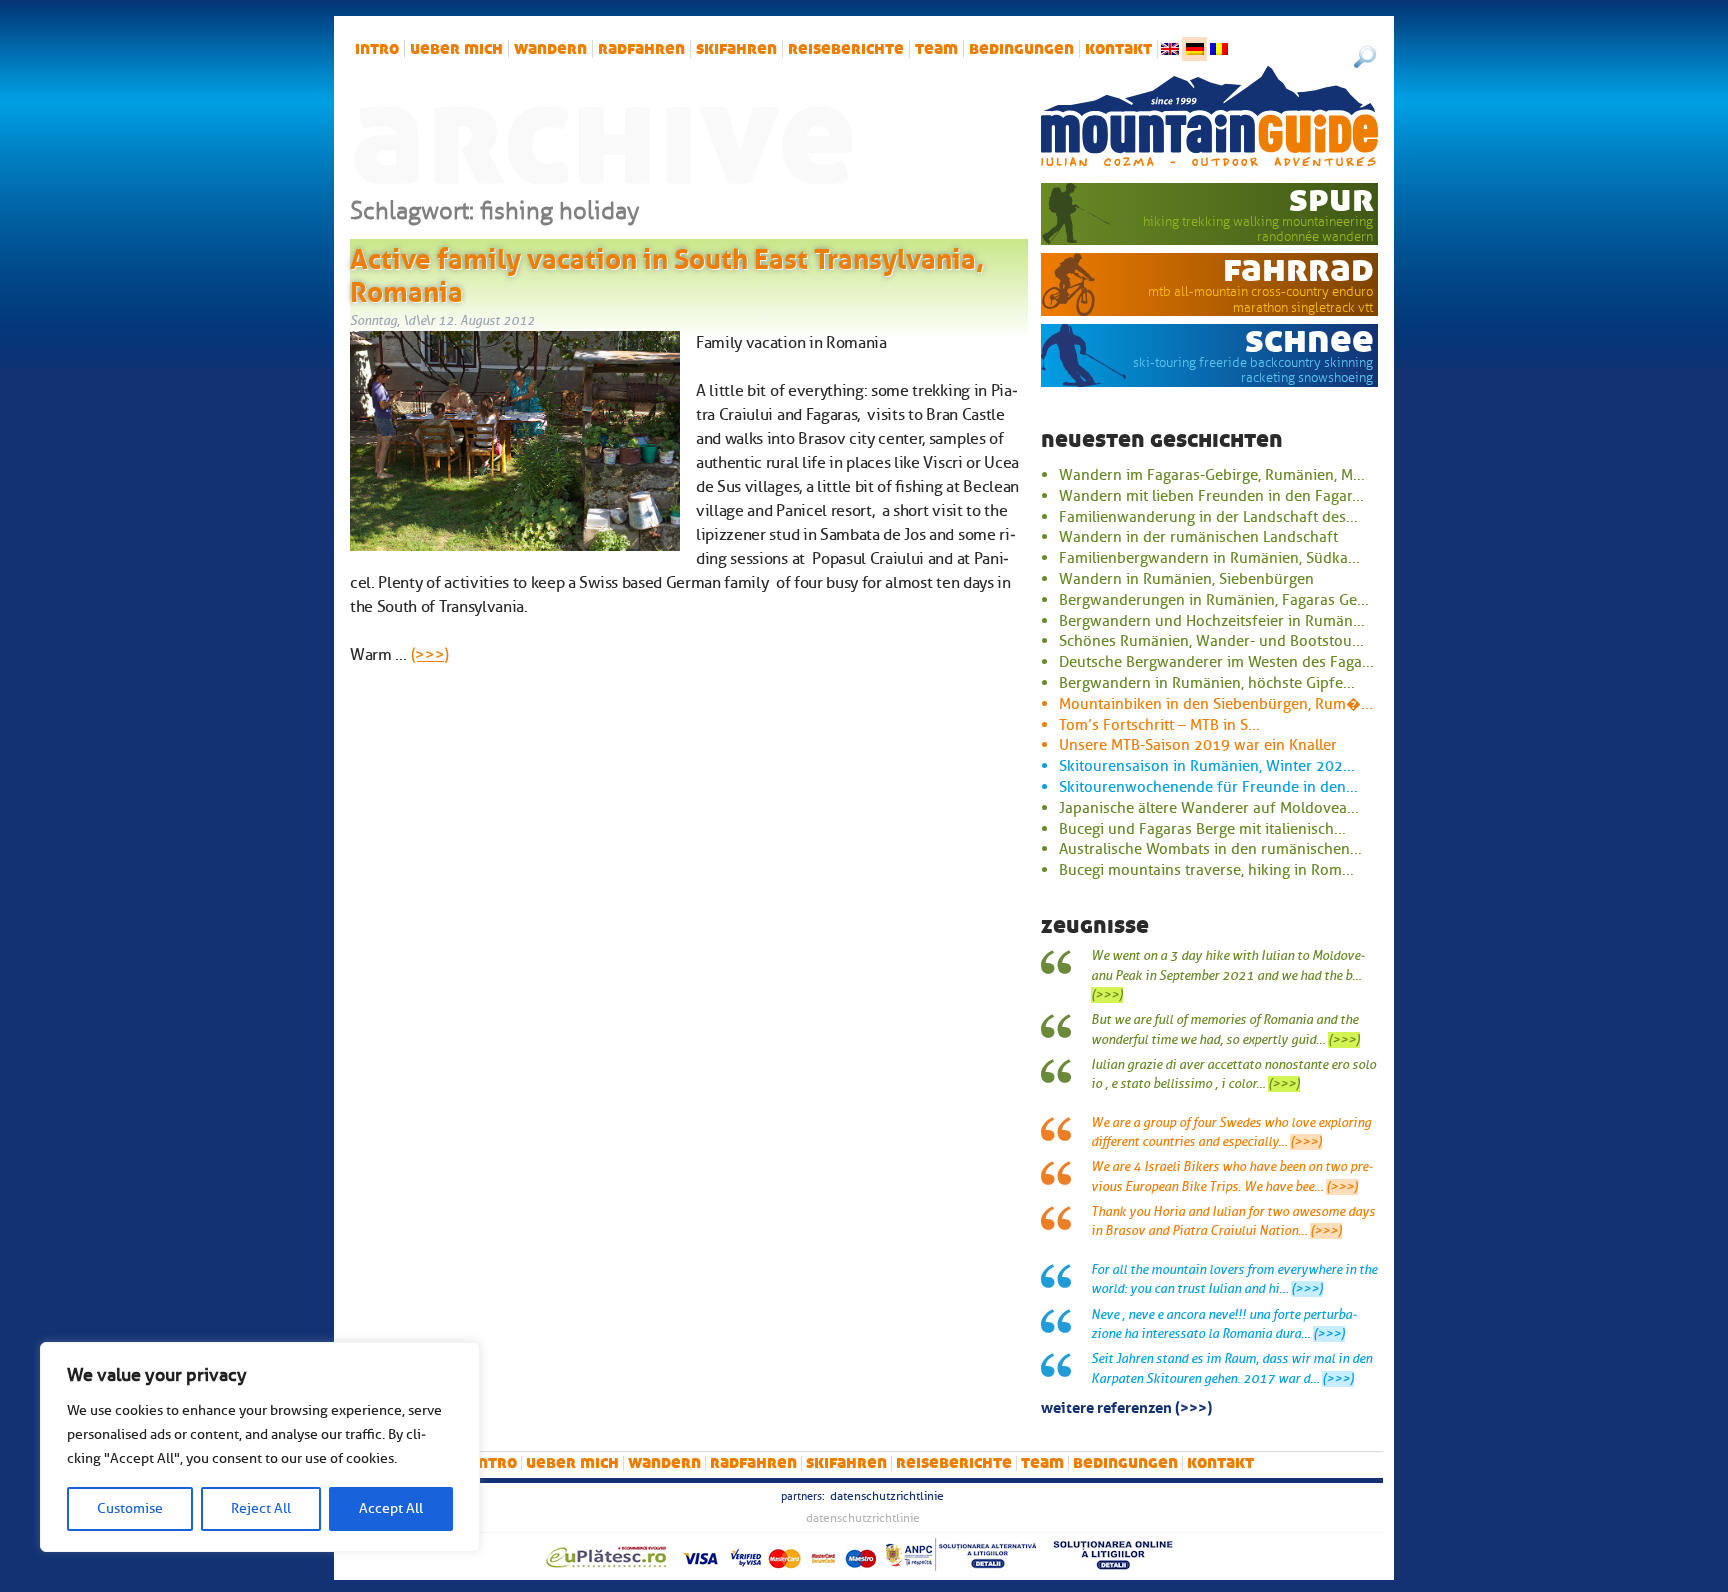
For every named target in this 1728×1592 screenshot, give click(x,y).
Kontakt (1118, 49)
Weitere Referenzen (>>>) (1126, 1406)
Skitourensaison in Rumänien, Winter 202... (1207, 766)
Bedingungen (1021, 49)
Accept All (391, 1508)
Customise (130, 1508)
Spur (1331, 199)
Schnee (1309, 340)
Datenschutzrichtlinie (887, 1496)
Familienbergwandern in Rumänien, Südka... (1209, 558)
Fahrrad (1298, 269)
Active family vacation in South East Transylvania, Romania (667, 272)
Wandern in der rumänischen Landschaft (1198, 537)
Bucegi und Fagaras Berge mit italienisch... (1202, 829)
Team (936, 49)
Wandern (550, 49)
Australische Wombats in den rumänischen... (1210, 849)
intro (377, 49)
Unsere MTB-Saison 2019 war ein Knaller (1198, 745)
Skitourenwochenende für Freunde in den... (1208, 787)
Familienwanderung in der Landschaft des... (1208, 517)
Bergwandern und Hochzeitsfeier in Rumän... (1212, 621)
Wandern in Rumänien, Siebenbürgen (1186, 579)
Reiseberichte (846, 49)
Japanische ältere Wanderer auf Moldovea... (1209, 808)
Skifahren (736, 49)
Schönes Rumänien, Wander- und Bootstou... (1211, 641)
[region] (260, 1447)
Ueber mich (456, 49)
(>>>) (430, 655)
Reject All (261, 1508)
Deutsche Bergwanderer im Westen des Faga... (1216, 662)
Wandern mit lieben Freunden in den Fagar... (1211, 496)
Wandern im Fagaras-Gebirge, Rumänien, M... (1212, 475)
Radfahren (641, 49)
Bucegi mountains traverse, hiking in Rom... (1206, 870)
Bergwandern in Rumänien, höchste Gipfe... (1207, 683)
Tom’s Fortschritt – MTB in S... (1159, 725)
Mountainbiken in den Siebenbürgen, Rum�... (1216, 704)
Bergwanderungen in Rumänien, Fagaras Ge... (1214, 600)
